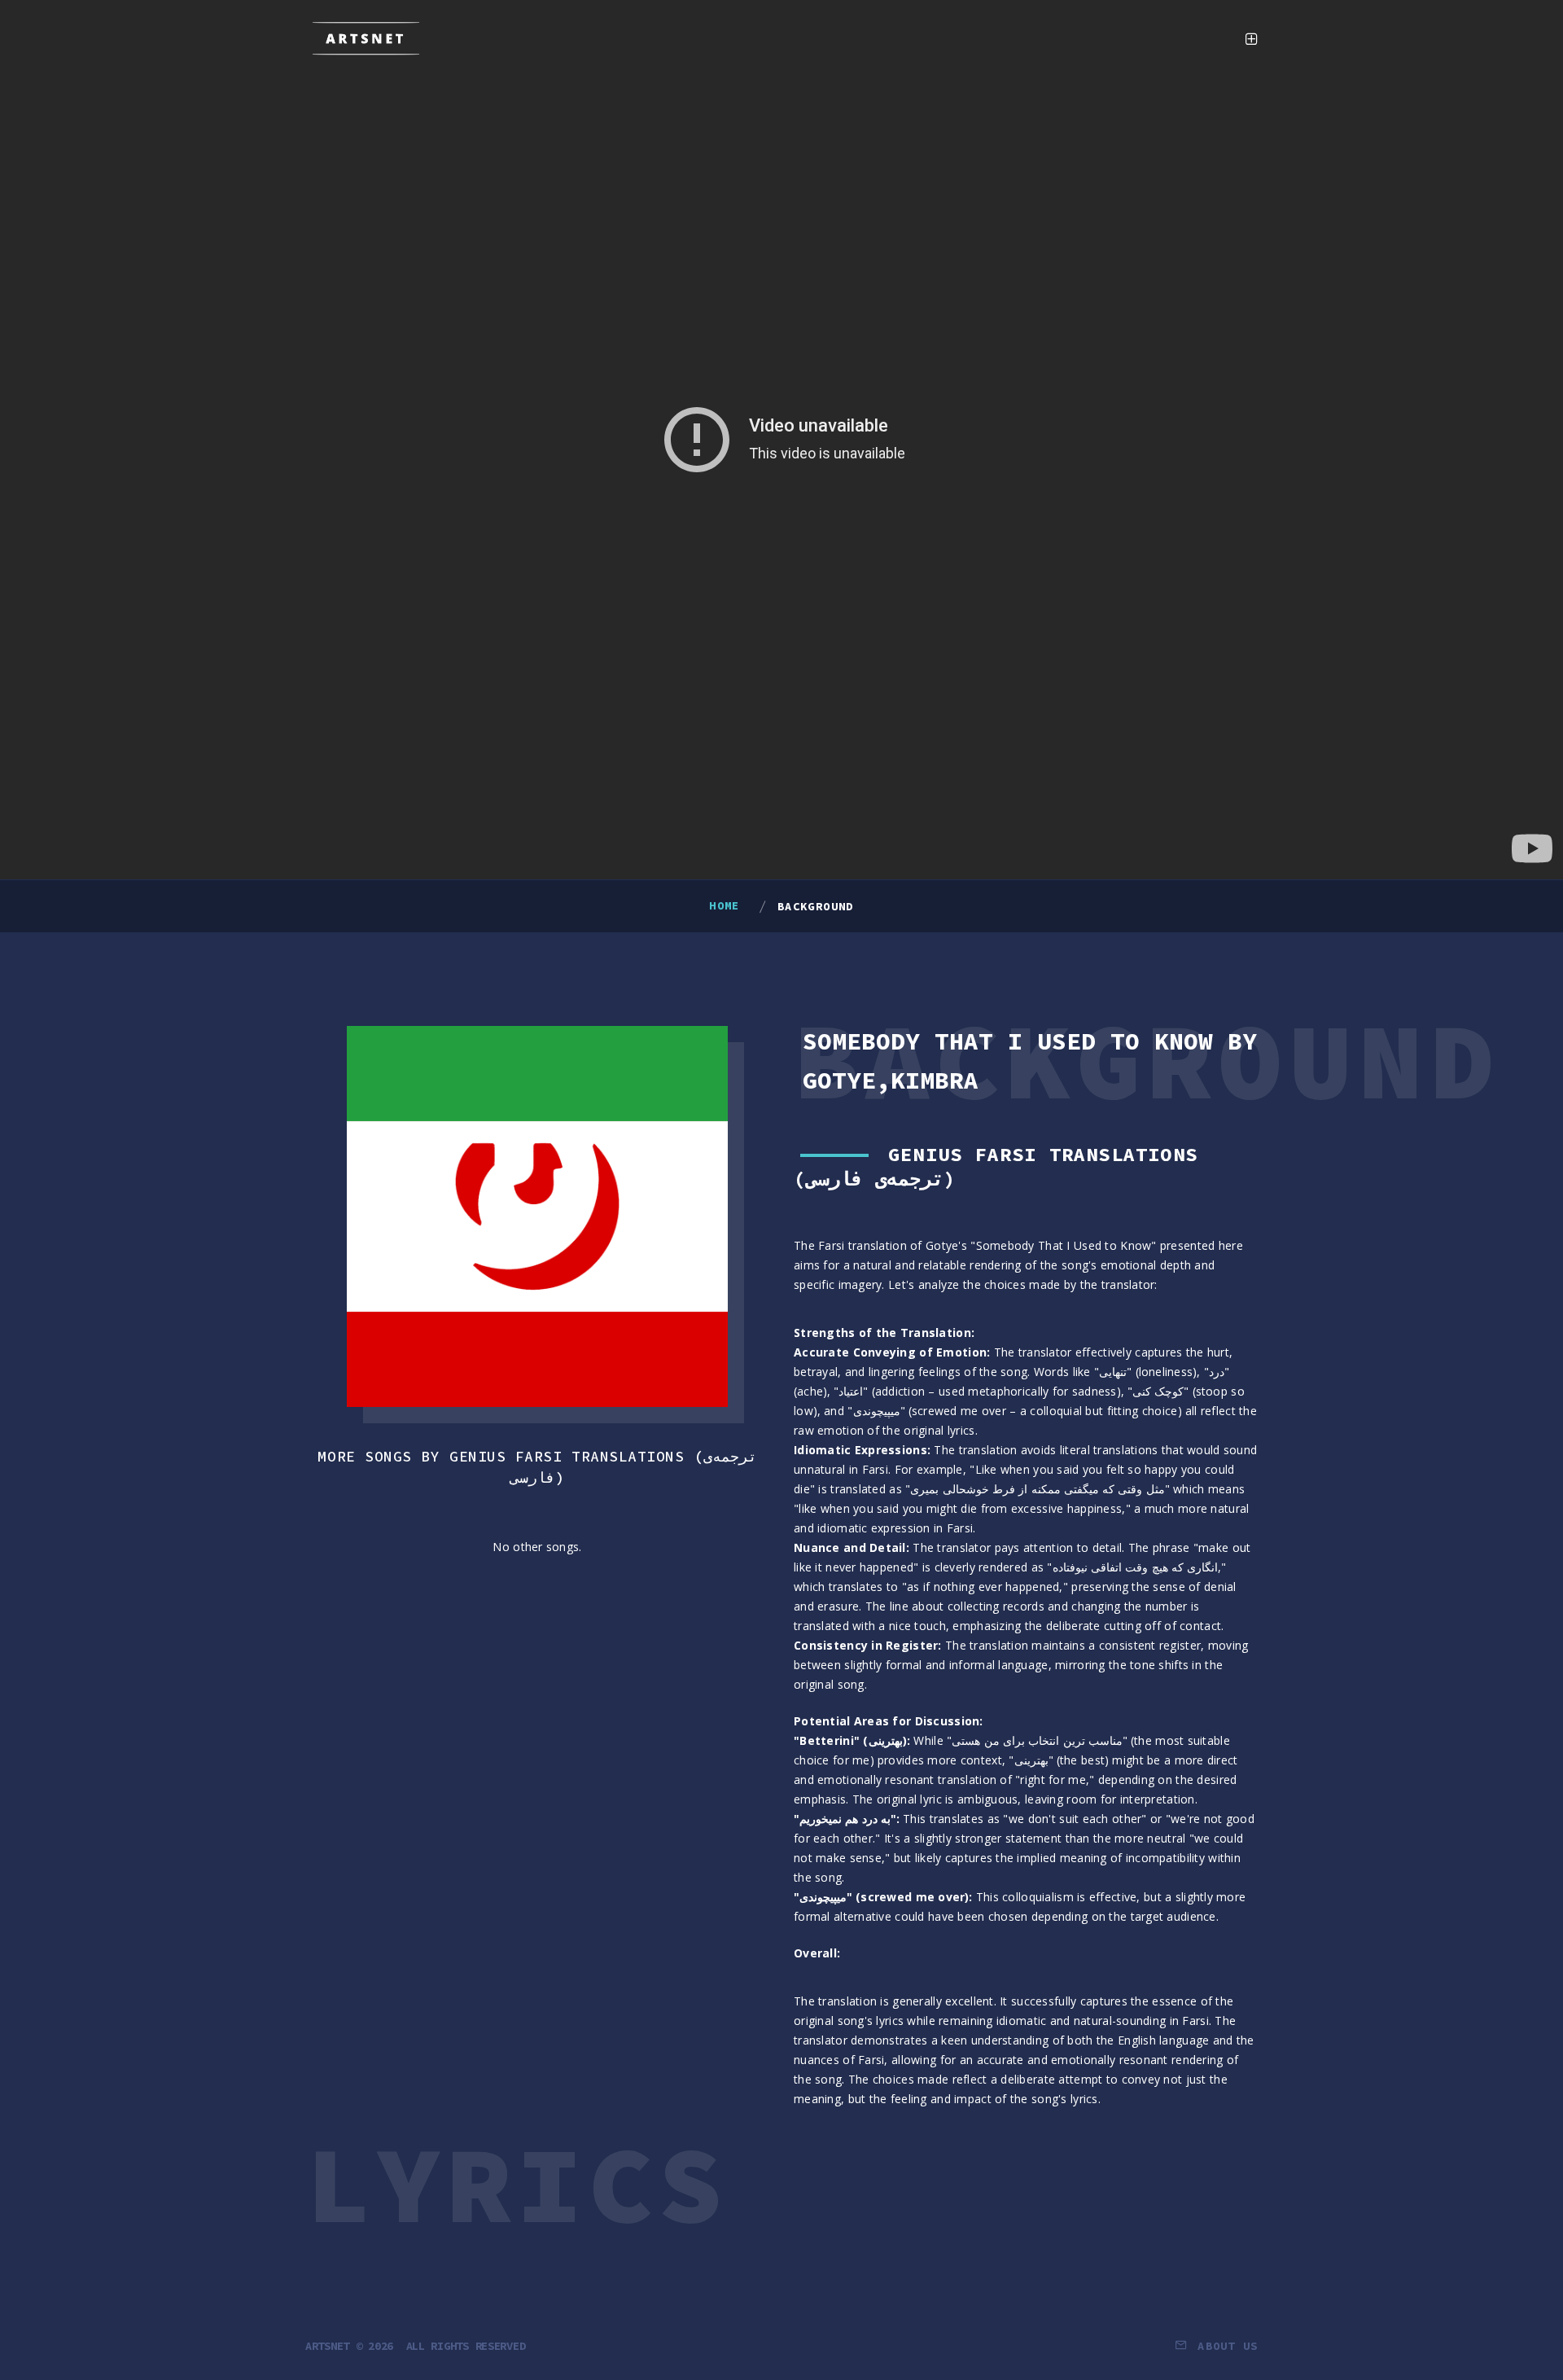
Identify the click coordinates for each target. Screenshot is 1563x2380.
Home (725, 905)
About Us (1228, 2346)
